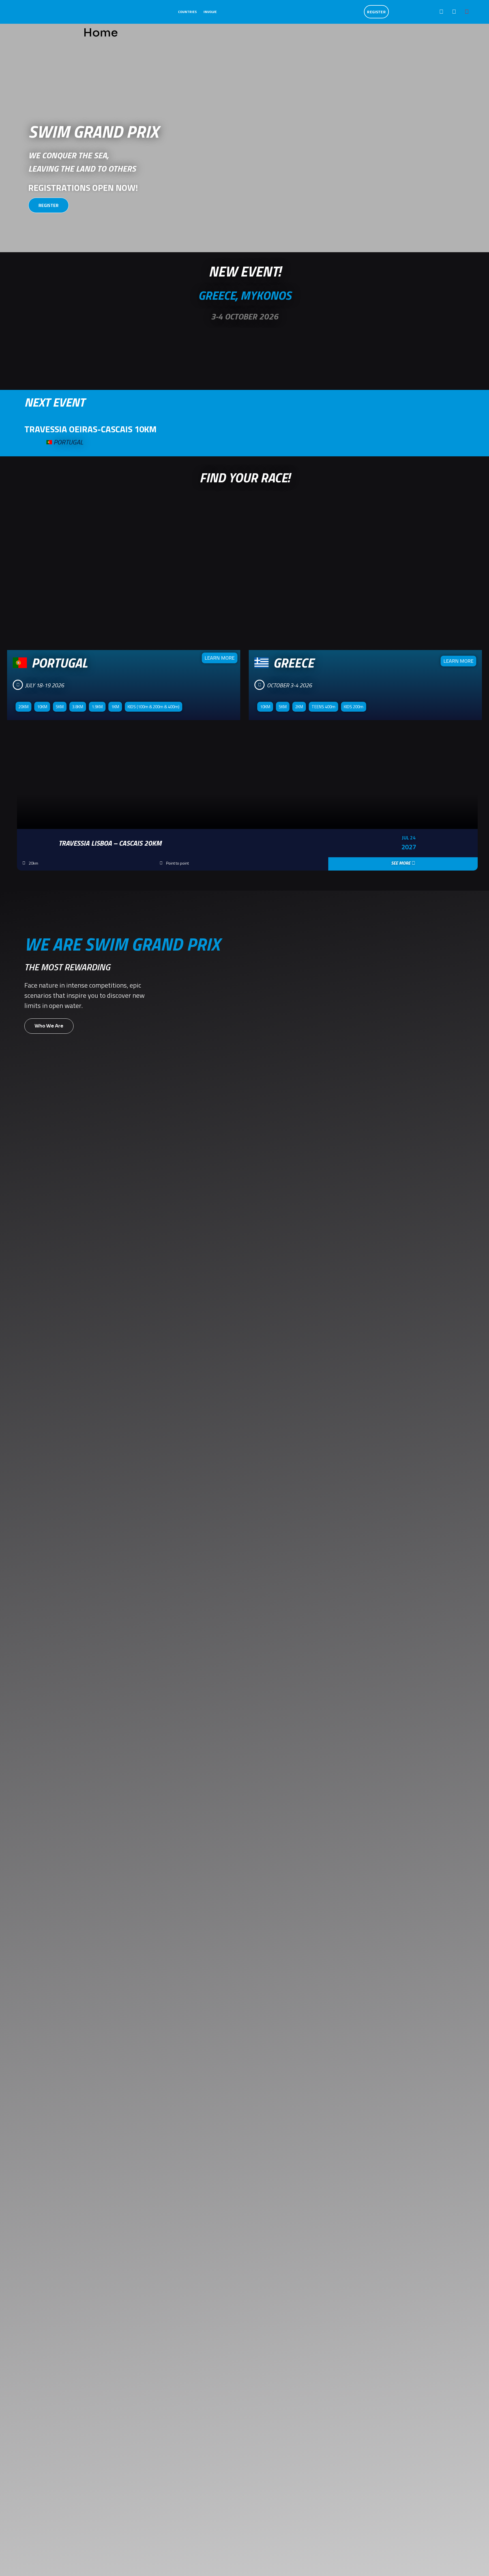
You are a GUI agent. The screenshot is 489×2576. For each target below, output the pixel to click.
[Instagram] (454, 12)
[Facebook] (441, 12)
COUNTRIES (187, 12)
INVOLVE (210, 12)
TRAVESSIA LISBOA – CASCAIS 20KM (110, 843)
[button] (10, 808)
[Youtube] (467, 12)
